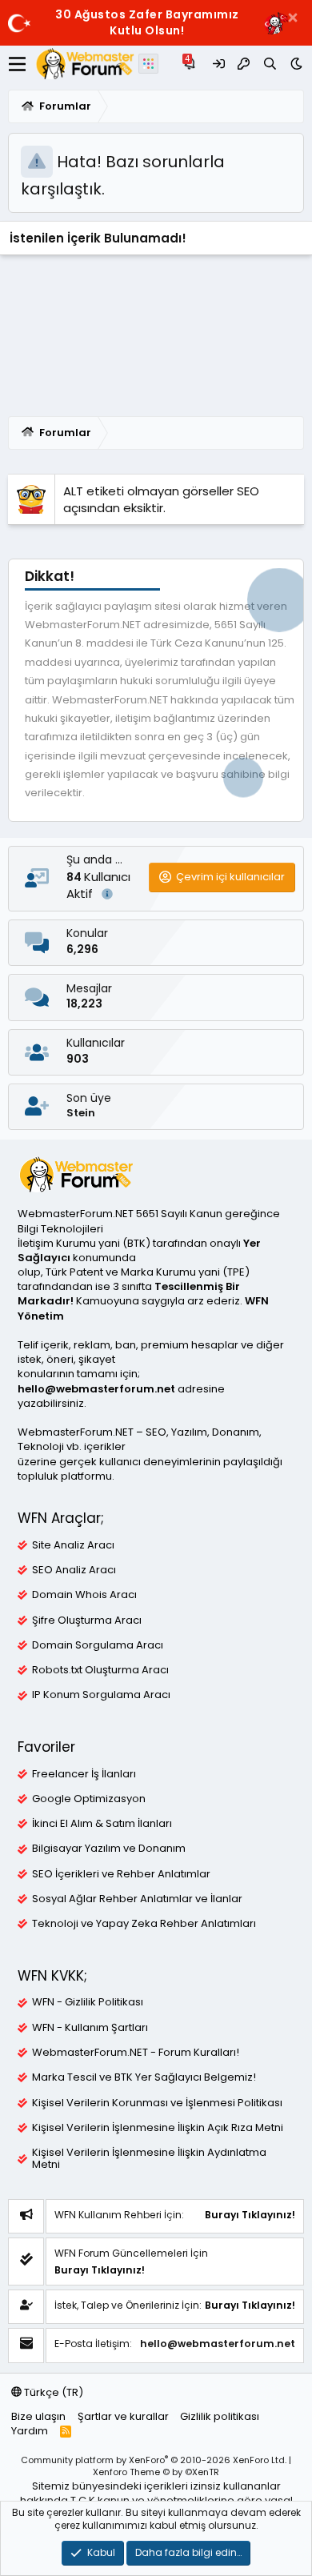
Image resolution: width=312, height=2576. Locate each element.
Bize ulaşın (38, 2416)
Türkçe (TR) (52, 2392)
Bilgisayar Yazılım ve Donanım (109, 1849)
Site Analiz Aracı (73, 1545)
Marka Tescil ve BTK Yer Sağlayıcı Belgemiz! (144, 2077)
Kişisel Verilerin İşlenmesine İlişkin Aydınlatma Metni (149, 2158)
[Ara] (270, 64)
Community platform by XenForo (154, 2460)
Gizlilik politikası (220, 2416)
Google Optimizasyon (89, 1799)
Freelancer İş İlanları (84, 1774)
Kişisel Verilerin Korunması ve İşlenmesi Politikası (157, 2103)
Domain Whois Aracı (84, 1595)
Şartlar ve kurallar (123, 2416)
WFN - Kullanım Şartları (90, 2028)
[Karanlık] (296, 64)
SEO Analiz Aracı (74, 1570)
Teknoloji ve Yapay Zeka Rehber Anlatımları (144, 1924)
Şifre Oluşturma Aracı (87, 1621)
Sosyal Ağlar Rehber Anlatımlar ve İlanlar (137, 1899)
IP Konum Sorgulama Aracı (101, 1695)
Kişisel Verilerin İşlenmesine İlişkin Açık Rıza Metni (158, 2128)
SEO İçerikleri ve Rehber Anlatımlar (121, 1874)
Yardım (30, 2431)
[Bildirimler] (192, 64)
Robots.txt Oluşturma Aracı (100, 1670)
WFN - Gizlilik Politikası (88, 2002)
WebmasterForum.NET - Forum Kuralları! (136, 2053)
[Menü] (17, 64)
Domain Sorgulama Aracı (98, 1645)
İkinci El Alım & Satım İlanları (102, 1824)
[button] (293, 18)
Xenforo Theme (156, 2472)
